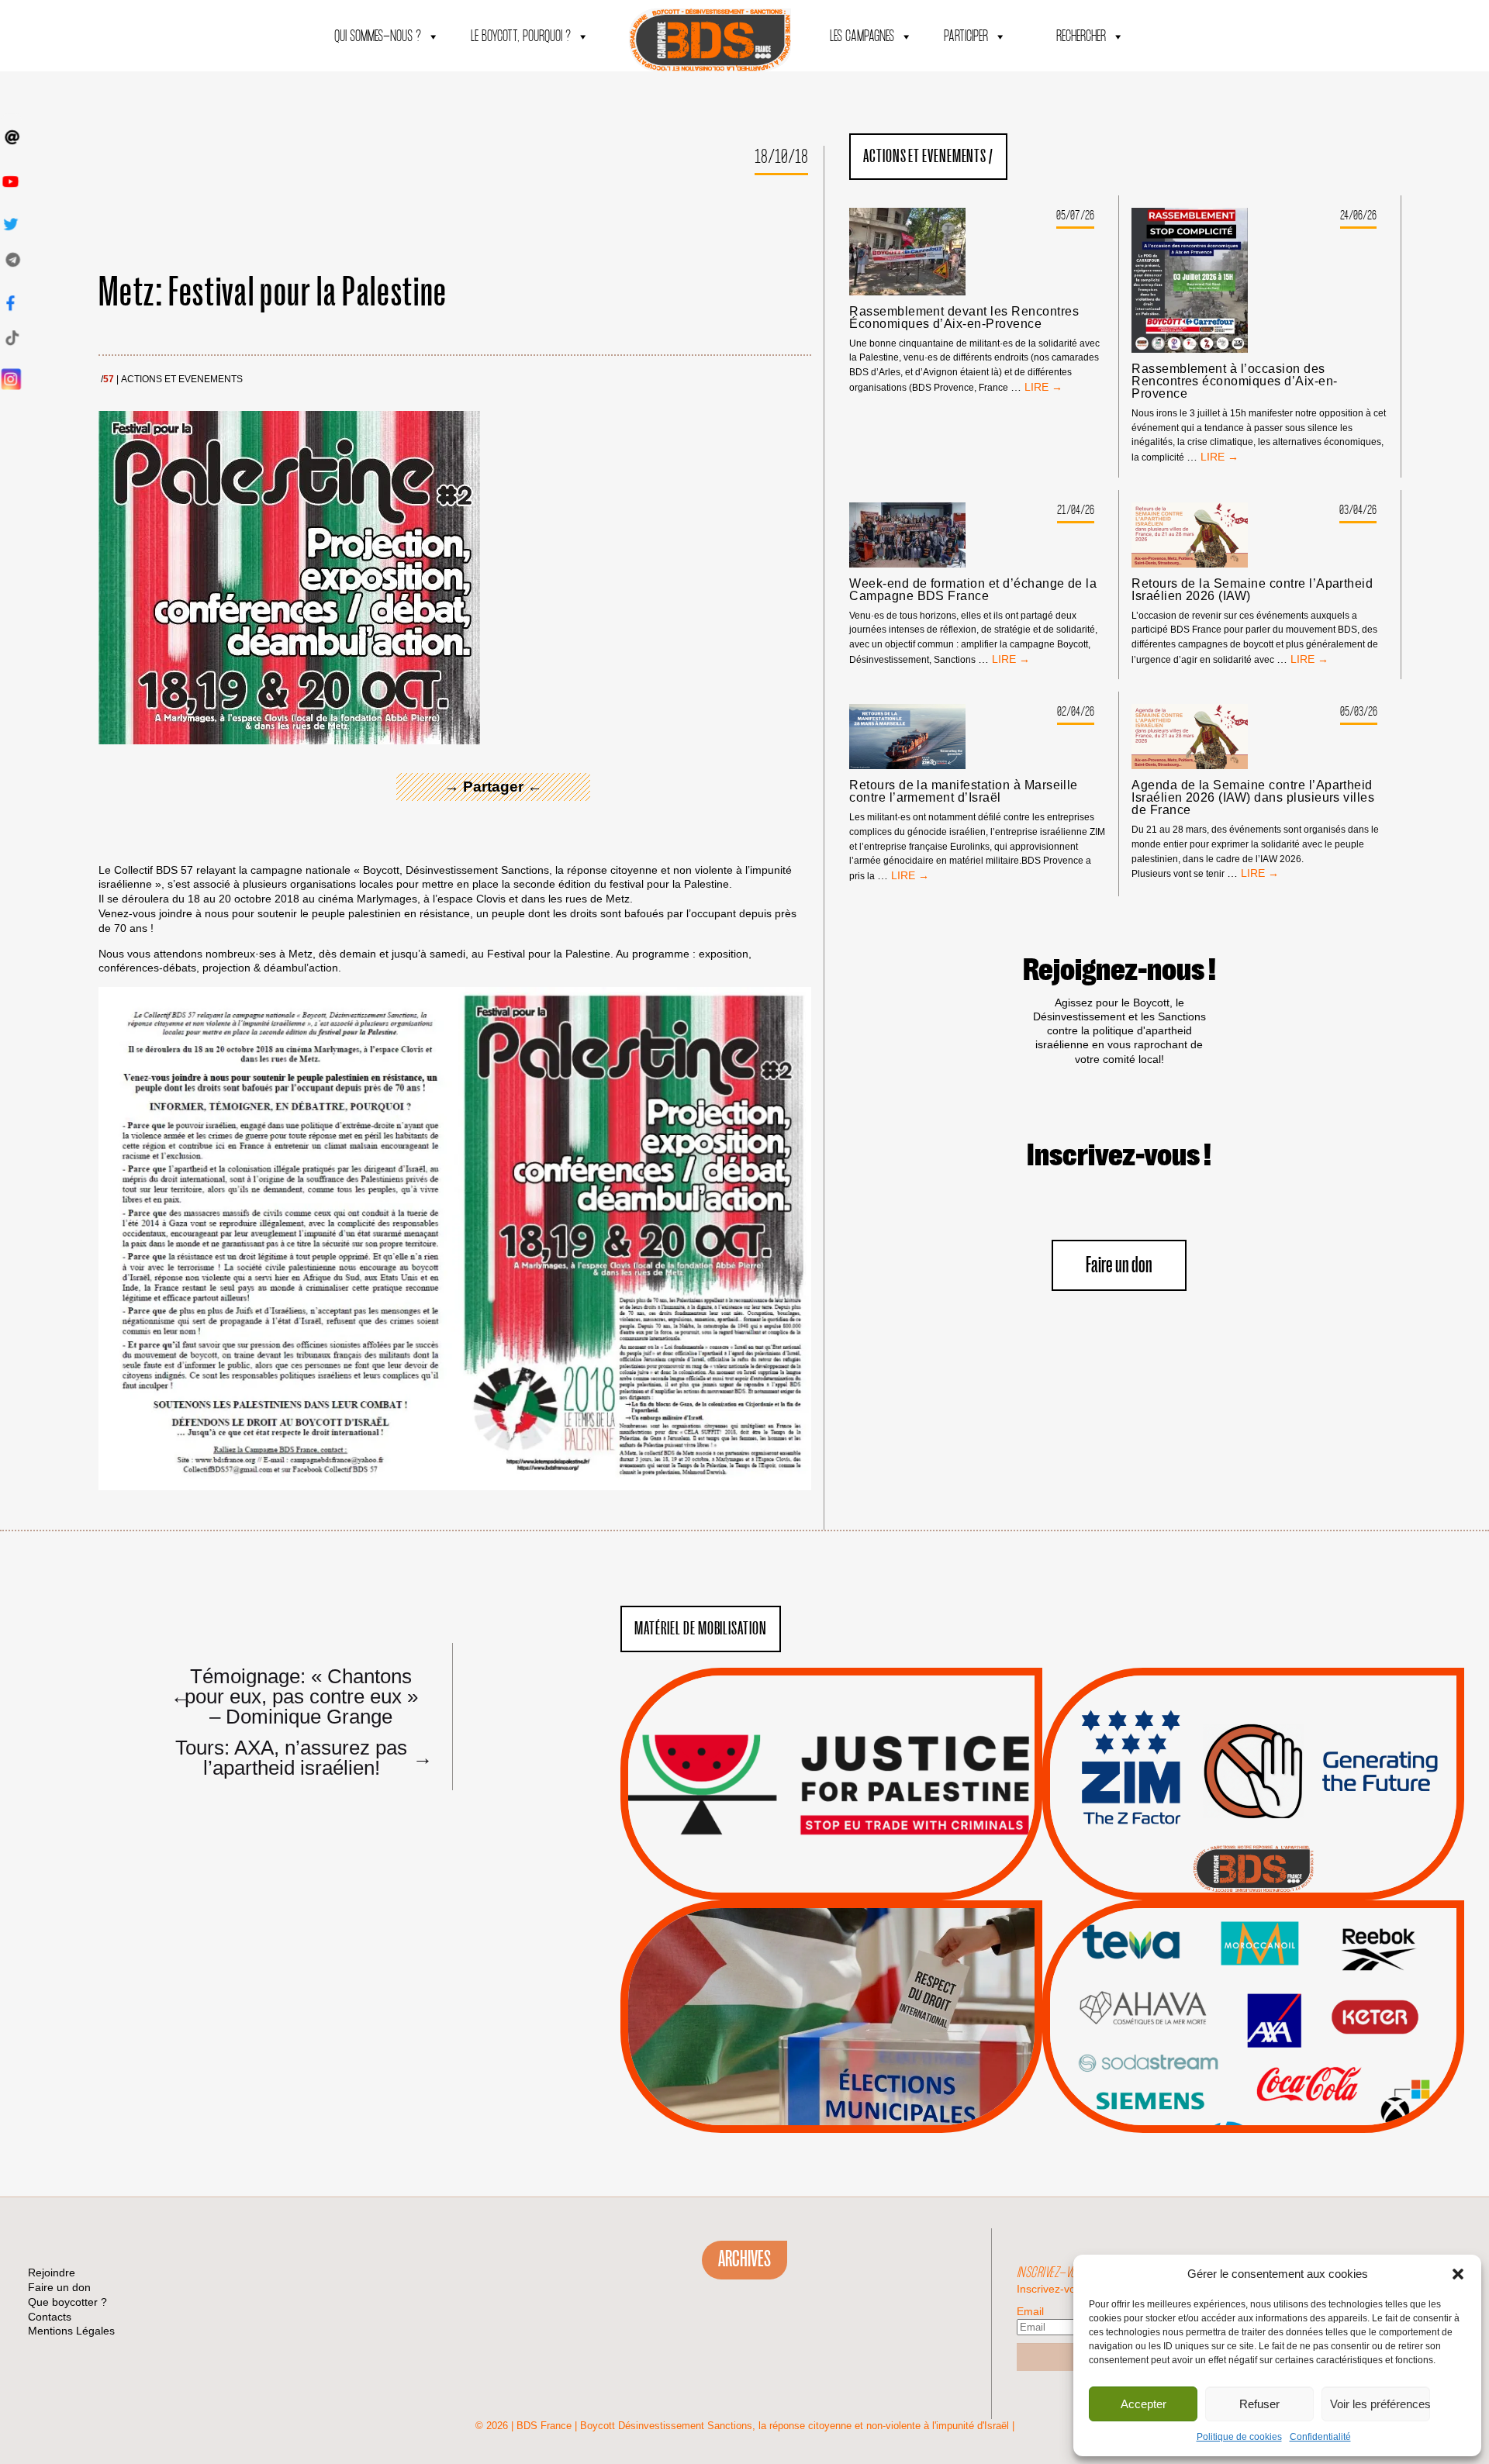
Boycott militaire (1253, 1849)
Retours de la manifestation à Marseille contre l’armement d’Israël (964, 792)
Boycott (1225, 1950)
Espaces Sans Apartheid (832, 2058)
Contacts (50, 2317)
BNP (1251, 1989)
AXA (1217, 1989)
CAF (1285, 1989)
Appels (800, 1863)
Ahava (1274, 1969)
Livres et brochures (1251, 2048)
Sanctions (854, 1863)
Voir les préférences (1380, 2404)
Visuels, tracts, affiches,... (1254, 2109)
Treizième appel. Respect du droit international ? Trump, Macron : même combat (1253, 1741)
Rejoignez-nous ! (1119, 971)
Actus (808, 1883)
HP (1279, 2008)
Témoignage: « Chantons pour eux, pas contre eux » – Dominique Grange (294, 1696)
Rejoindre (52, 2272)
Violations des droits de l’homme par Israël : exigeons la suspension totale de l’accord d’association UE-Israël (831, 1763)
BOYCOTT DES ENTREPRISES (1254, 1826)
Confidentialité (1320, 2437)
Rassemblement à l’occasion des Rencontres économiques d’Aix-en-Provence (1234, 381)
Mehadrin (1231, 2067)
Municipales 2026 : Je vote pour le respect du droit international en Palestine (831, 1973)
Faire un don (1119, 1266)
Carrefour (1237, 2008)
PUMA (1278, 2067)
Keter (1251, 2028)
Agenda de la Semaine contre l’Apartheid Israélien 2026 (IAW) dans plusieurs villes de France (1253, 798)
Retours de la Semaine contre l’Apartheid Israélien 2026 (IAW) (1252, 590)
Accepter (1144, 2404)
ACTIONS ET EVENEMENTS (182, 380)
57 (109, 380)
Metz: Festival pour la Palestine (273, 293)
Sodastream (1251, 2086)
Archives (744, 2259)
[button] (1458, 2274)
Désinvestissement (1305, 1950)
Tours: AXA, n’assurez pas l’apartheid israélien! (300, 1757)
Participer (966, 37)
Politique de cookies (1239, 2437)
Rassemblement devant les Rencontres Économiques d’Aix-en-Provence (964, 318)
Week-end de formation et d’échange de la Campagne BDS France (973, 590)
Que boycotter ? (1253, 1924)
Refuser (1259, 2404)
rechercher (1081, 37)
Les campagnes (862, 37)
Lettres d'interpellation (1254, 1869)
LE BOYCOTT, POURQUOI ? (521, 37)
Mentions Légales (71, 2331)
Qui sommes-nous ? (378, 37)
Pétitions (855, 1883)
